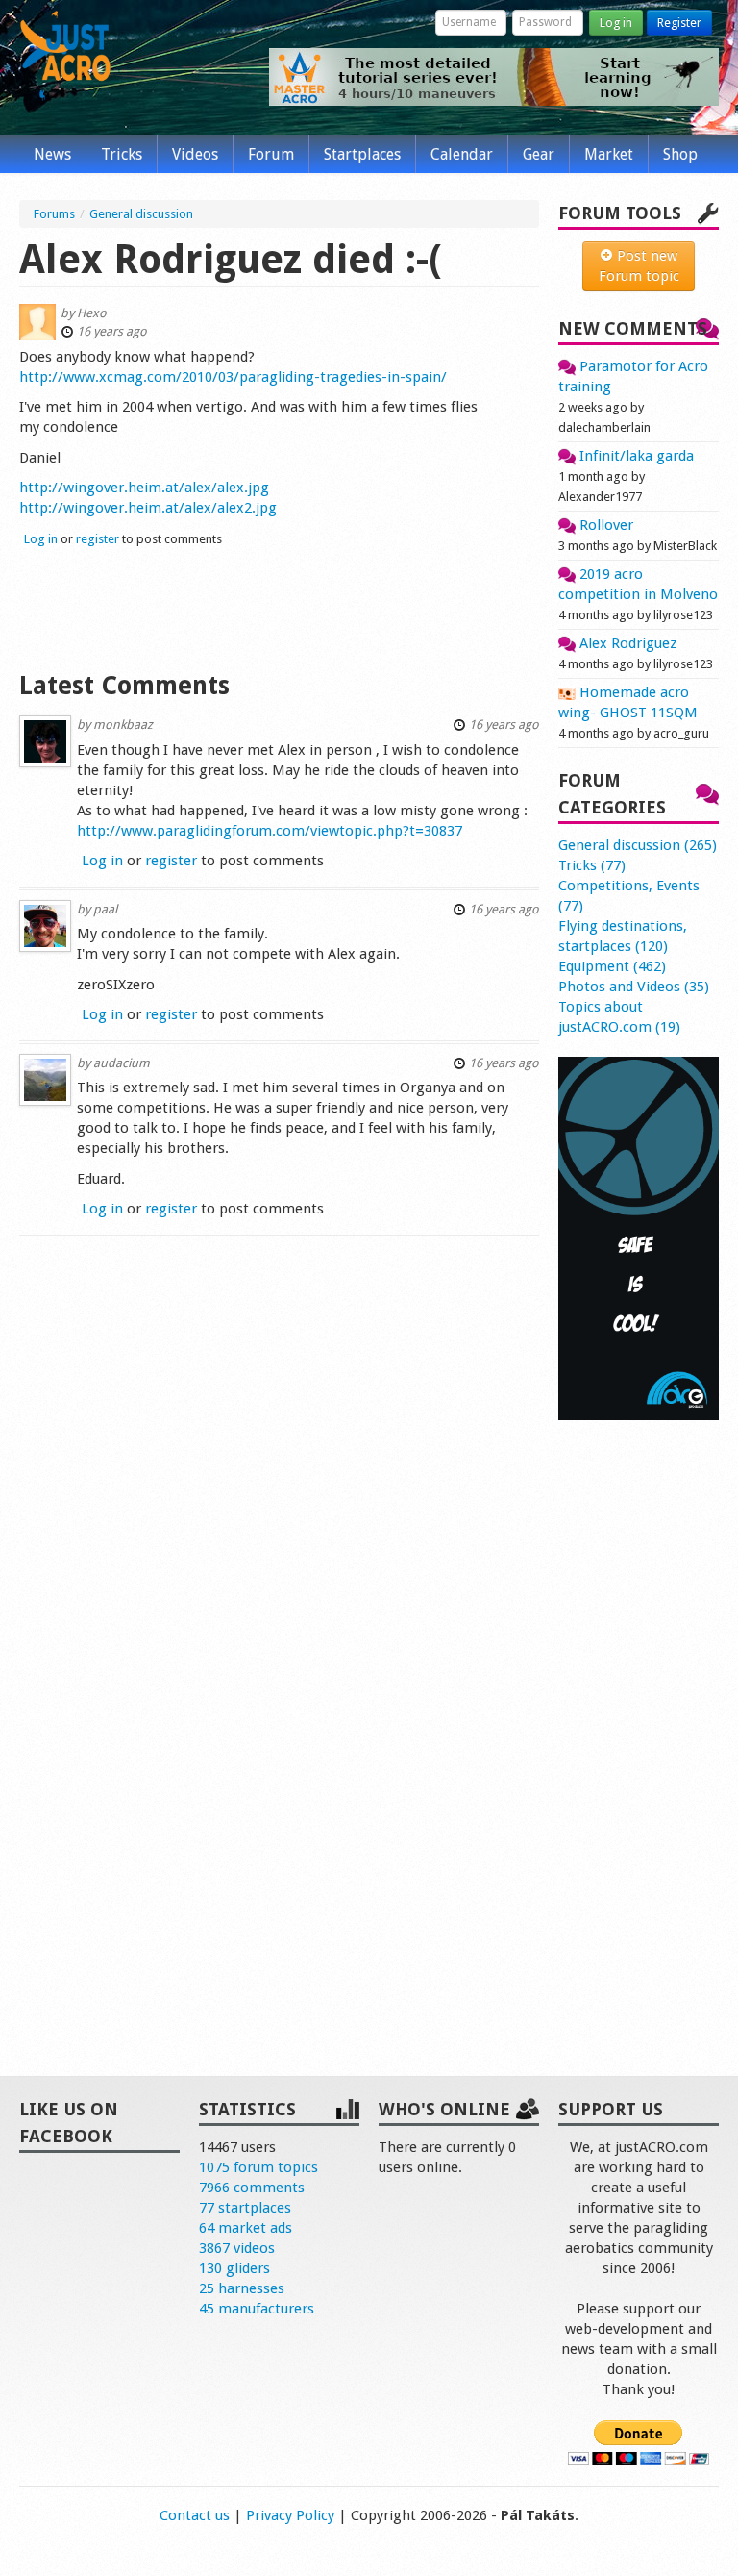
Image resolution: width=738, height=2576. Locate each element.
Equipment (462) (612, 966)
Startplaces (362, 154)
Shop (680, 154)
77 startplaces (245, 2208)
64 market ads (246, 2228)
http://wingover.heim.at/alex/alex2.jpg (148, 508)
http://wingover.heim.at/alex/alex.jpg (144, 488)
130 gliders (234, 2268)
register (98, 539)
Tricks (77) (592, 865)
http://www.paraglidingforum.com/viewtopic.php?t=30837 (270, 831)
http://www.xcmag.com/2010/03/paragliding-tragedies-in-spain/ (233, 377)
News (52, 154)
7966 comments (252, 2188)
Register (679, 23)
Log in (616, 23)
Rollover (604, 525)
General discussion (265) (638, 845)
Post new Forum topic (639, 266)
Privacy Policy (290, 2515)
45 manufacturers (257, 2309)
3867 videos (237, 2248)
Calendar (462, 154)
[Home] (65, 56)
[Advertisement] (279, 607)
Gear (539, 154)
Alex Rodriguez (626, 643)
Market (609, 154)
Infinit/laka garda (635, 456)
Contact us (195, 2515)
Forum (271, 154)
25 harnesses (242, 2288)
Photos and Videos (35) (634, 987)
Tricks (122, 154)
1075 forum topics (258, 2167)
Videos (195, 154)
